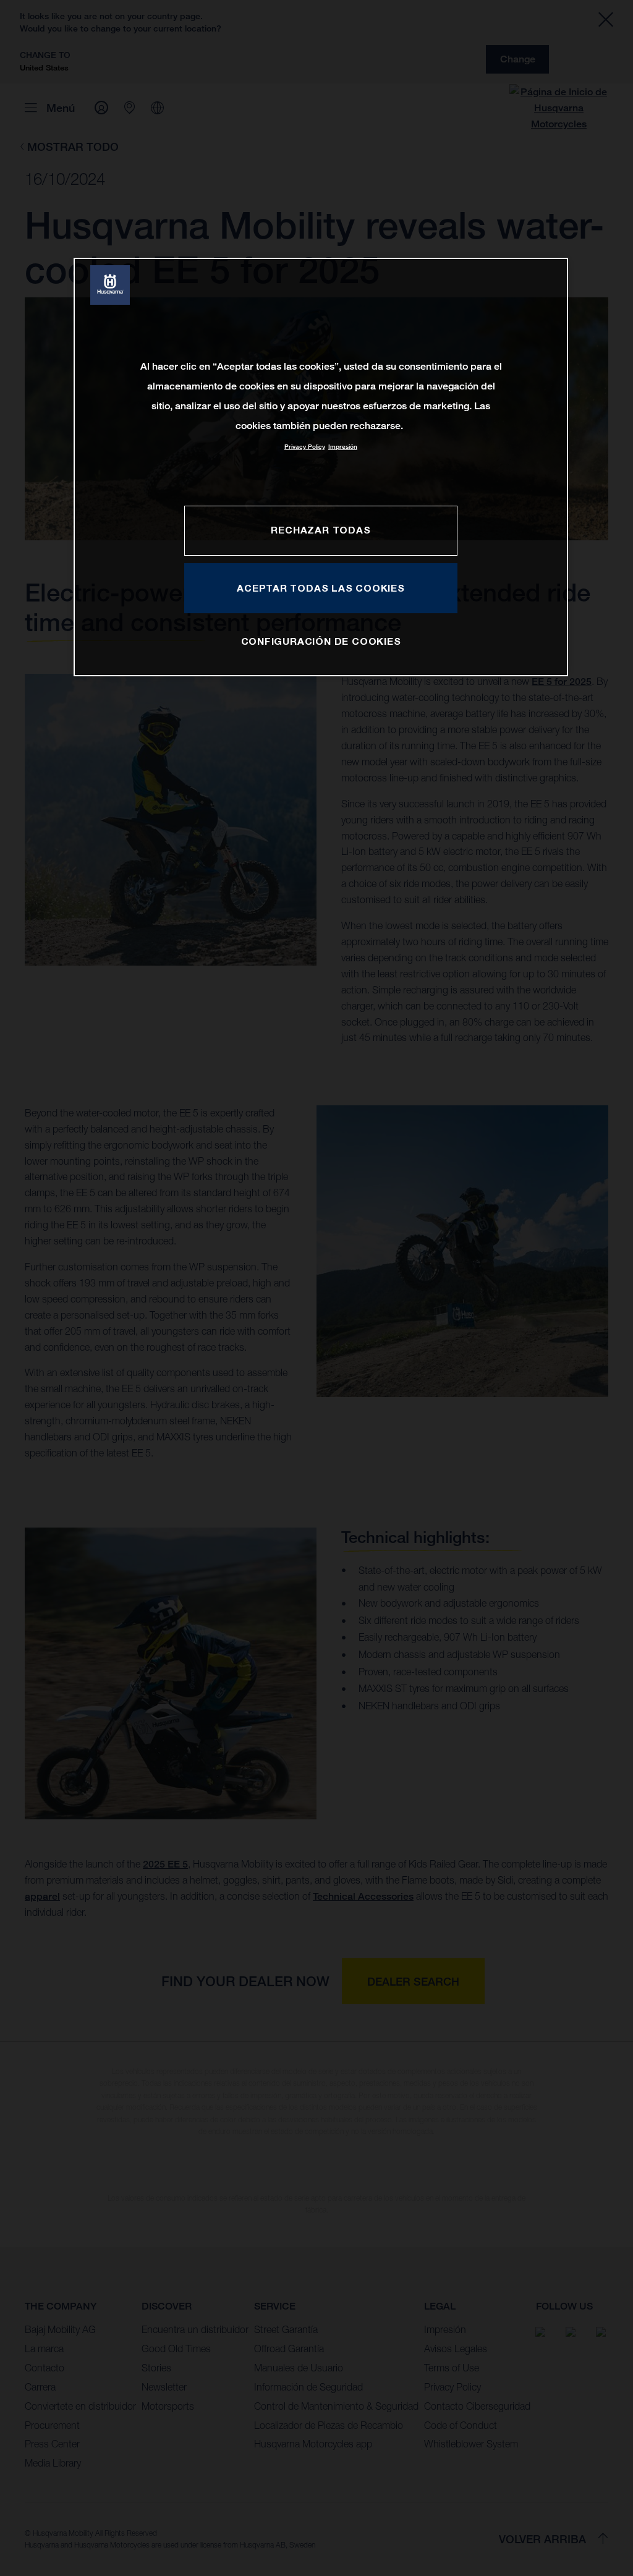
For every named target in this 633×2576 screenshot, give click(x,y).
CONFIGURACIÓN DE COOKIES (321, 641)
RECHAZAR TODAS (321, 530)
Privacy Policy (305, 447)
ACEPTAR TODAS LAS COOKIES (321, 588)
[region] (321, 467)
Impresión (343, 447)
